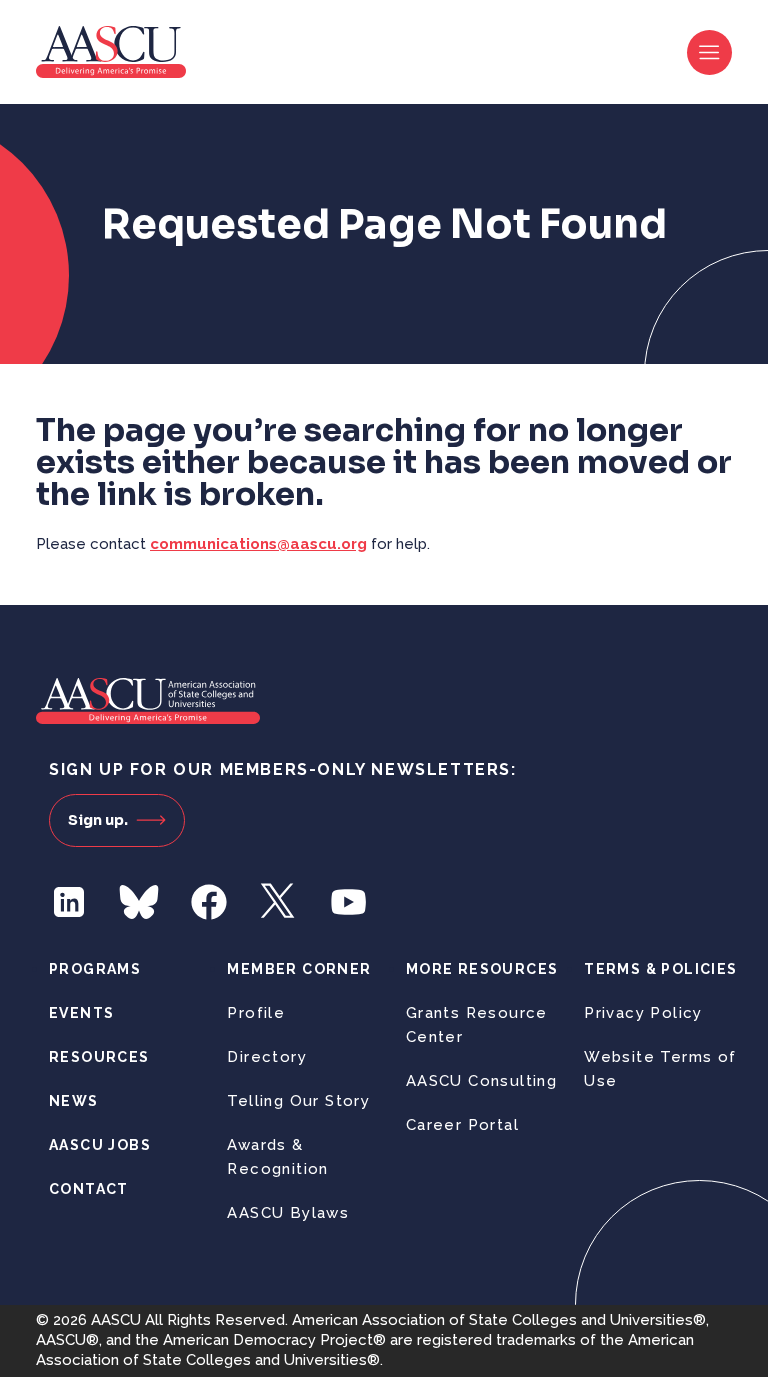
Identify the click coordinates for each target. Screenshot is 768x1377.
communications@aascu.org (258, 544)
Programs (95, 969)
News (74, 1101)
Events (81, 1013)
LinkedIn (69, 902)
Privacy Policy (643, 1013)
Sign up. (98, 820)
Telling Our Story (298, 1101)
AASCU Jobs (100, 1145)
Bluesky (139, 902)
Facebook (209, 902)
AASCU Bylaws (288, 1213)
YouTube (349, 902)
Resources (99, 1057)
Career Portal (462, 1125)
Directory (267, 1057)
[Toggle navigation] (709, 52)
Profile (256, 1013)
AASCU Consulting (481, 1081)
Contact (89, 1189)
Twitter (279, 902)
